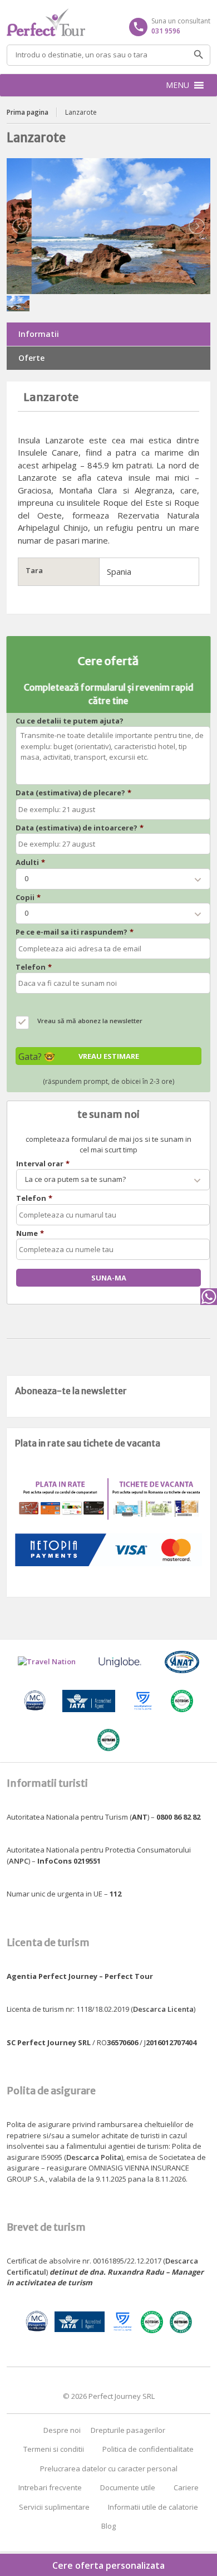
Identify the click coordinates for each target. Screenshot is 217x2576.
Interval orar (43, 1164)
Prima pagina (28, 112)
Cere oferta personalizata (108, 2565)
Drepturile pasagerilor (128, 2430)
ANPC (19, 1861)
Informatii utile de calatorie (153, 2507)
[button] (177, 85)
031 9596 (166, 31)
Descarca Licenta (163, 2009)
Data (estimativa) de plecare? (73, 793)
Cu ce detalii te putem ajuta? (70, 721)
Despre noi (62, 2430)
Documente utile (128, 2487)
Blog (108, 2526)
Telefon (34, 967)
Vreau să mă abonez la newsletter (90, 1021)
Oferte (31, 358)
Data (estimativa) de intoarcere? (80, 828)
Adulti (30, 862)
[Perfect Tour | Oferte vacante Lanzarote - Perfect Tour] (109, 22)
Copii (28, 898)
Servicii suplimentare (54, 2507)
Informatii (39, 334)
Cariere (186, 2487)
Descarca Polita (94, 2157)
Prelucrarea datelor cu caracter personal (109, 2469)
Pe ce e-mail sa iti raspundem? (75, 932)
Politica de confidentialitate (148, 2449)
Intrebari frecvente (50, 2487)
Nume (30, 1233)
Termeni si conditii (54, 2449)
